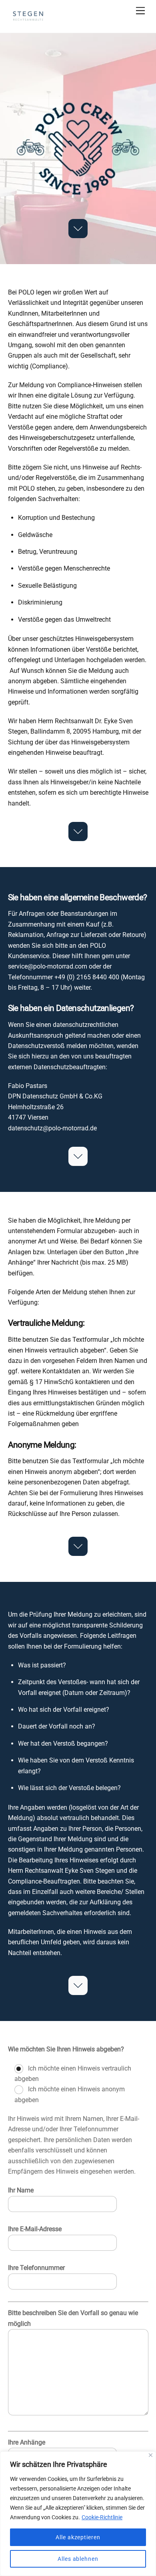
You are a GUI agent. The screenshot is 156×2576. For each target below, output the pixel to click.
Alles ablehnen (78, 2559)
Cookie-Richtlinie (102, 2517)
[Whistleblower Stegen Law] (28, 23)
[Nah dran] (151, 2455)
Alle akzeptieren (78, 2537)
